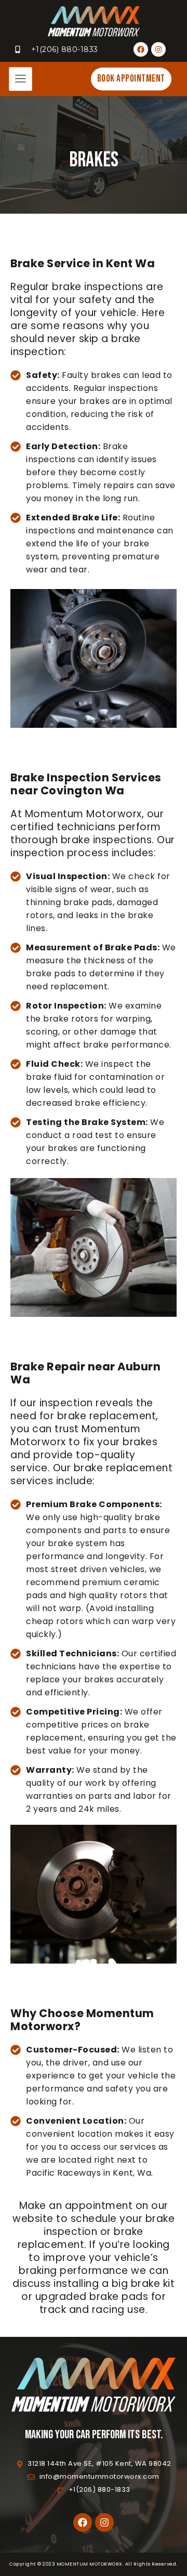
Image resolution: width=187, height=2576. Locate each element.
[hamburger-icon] (21, 79)
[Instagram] (158, 49)
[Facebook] (141, 49)
